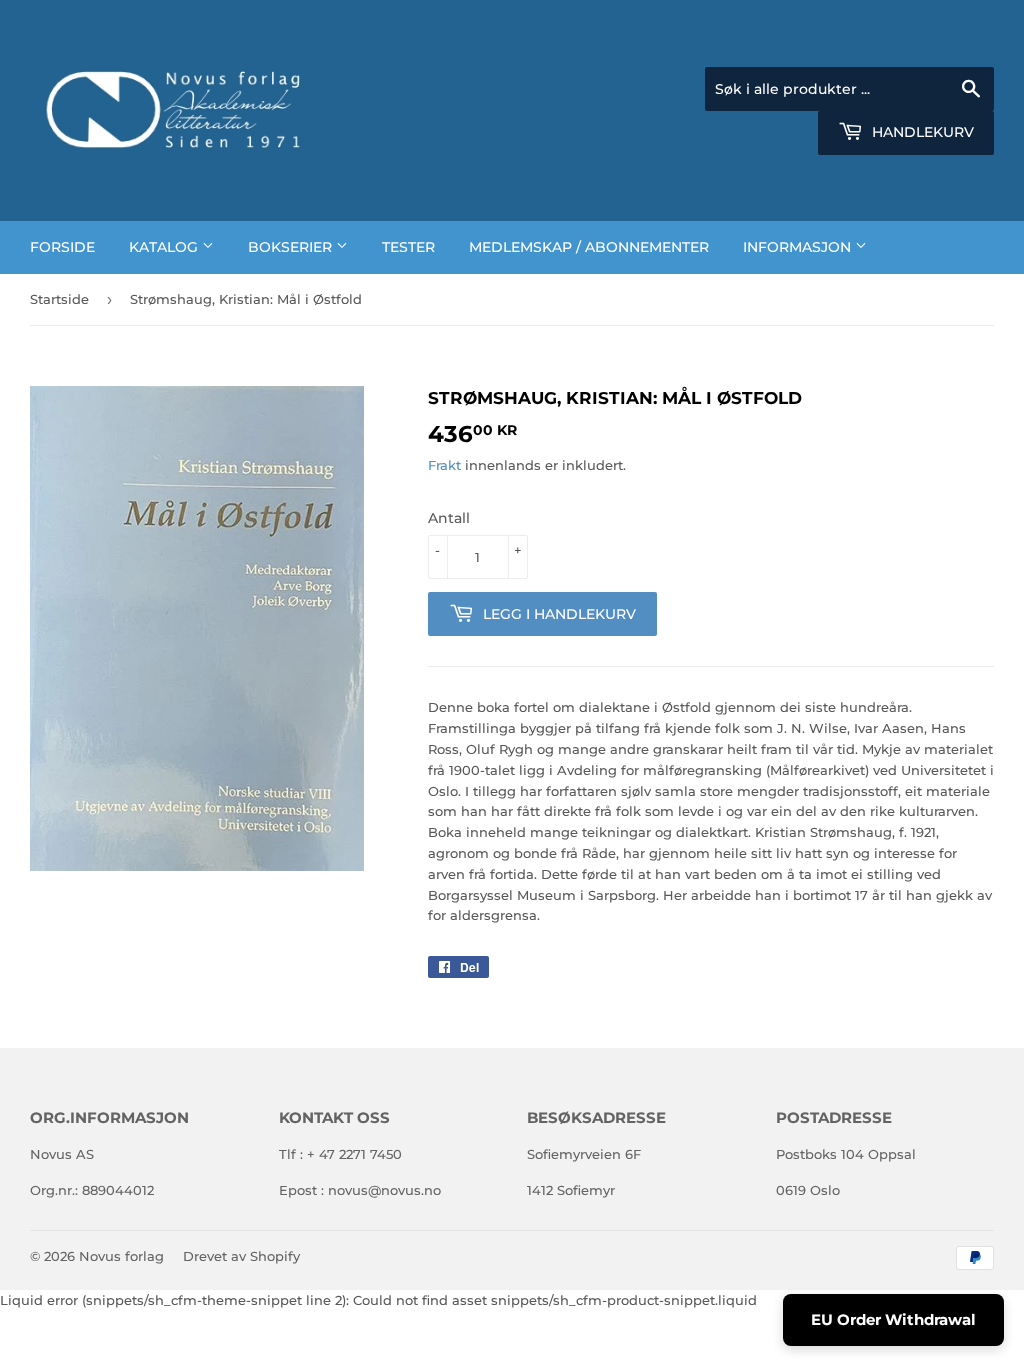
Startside (59, 299)
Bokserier (292, 247)
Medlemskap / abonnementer (589, 247)
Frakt (444, 465)
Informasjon (799, 247)
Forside (62, 247)
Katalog (165, 247)
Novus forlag (121, 1256)
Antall (449, 518)
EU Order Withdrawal (893, 1319)
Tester (408, 247)
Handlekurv (921, 132)
